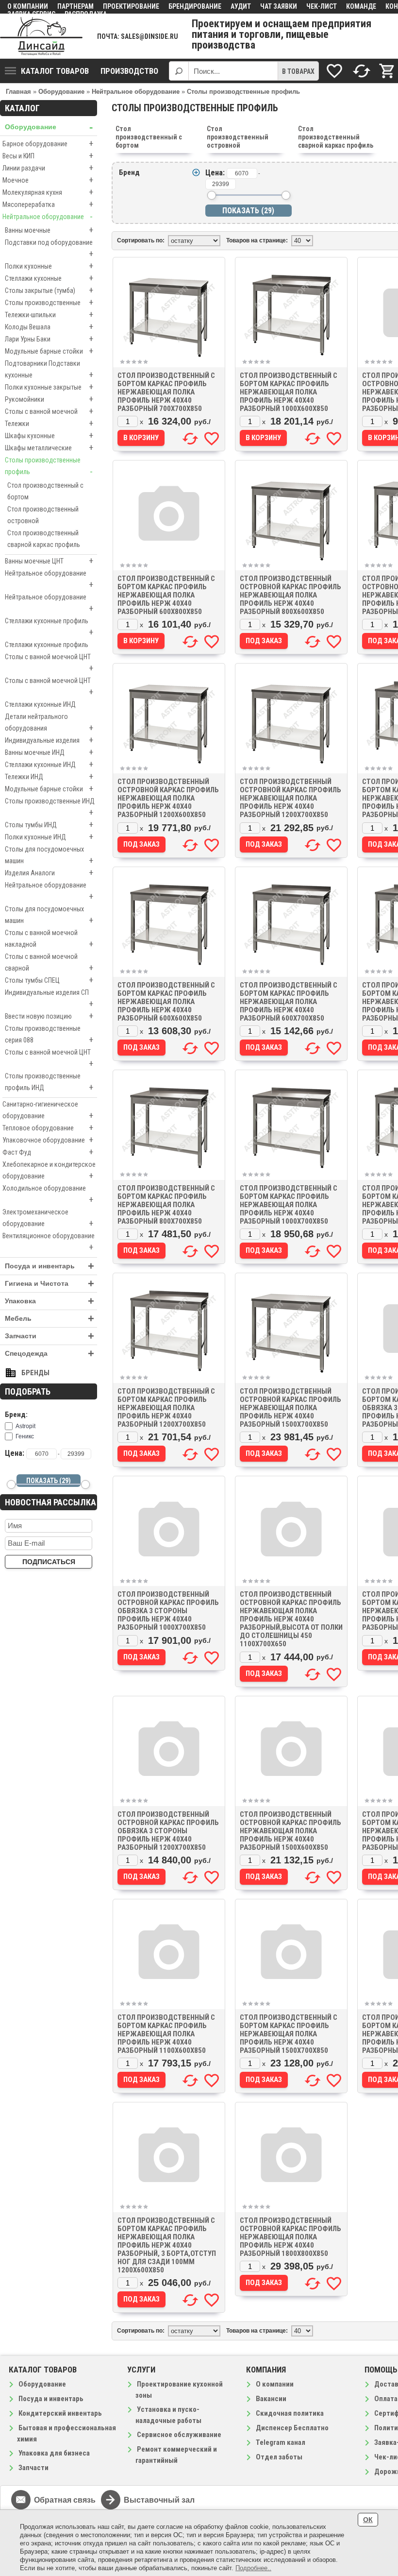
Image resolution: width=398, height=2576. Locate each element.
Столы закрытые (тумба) (49, 290)
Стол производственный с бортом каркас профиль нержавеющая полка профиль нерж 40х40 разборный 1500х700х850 (289, 2034)
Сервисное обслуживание (179, 2435)
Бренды (35, 1373)
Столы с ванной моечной (49, 411)
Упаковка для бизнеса (54, 2453)
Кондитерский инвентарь (60, 2413)
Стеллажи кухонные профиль (49, 627)
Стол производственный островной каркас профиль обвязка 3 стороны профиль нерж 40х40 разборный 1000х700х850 (168, 1611)
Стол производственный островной (43, 515)
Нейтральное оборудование (48, 216)
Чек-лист (322, 6)
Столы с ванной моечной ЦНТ (49, 663)
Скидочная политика (290, 2413)
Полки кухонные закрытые (49, 387)
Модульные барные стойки (49, 351)
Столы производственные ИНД (50, 807)
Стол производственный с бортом (45, 491)
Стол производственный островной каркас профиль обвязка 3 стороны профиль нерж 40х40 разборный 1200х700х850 (168, 1831)
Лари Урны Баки (49, 339)
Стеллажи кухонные (49, 278)
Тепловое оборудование (48, 1128)
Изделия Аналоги (49, 873)
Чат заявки (279, 6)
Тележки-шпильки (49, 315)
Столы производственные (49, 302)
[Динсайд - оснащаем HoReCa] (41, 36)
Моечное (48, 180)
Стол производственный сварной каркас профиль (44, 539)
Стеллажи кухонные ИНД (40, 704)
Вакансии (271, 2399)
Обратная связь (65, 2500)
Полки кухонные (49, 266)
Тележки (49, 423)
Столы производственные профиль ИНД (49, 1082)
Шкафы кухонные (49, 435)
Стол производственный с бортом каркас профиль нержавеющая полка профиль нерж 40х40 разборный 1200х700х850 (166, 1408)
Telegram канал (281, 2442)
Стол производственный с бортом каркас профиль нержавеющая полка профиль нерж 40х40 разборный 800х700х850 (166, 1205)
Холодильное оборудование (48, 1194)
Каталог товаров (55, 71)
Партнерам (75, 6)
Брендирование (195, 6)
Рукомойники (49, 399)
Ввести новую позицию (49, 1016)
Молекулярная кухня (48, 192)
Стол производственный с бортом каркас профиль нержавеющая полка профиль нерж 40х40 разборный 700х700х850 (166, 392)
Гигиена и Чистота (50, 1284)
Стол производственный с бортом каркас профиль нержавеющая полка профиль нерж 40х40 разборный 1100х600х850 (166, 2034)
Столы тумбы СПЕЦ (49, 980)
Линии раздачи (48, 168)
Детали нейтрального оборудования (49, 723)
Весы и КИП (48, 156)
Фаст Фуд (48, 1152)
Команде (361, 6)
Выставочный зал (159, 2500)
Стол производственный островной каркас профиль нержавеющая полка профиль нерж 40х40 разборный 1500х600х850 (290, 1831)
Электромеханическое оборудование (48, 1218)
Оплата (386, 2399)
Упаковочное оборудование (48, 1140)
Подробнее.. (253, 2568)
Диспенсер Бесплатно (292, 2428)
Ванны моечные (49, 230)
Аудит (241, 6)
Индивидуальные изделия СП (49, 999)
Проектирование (131, 6)
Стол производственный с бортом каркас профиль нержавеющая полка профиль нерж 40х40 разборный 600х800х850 (166, 595)
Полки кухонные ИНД (49, 837)
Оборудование (49, 127)
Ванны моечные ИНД (49, 752)
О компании (28, 6)
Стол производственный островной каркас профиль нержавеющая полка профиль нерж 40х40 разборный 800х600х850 (290, 595)
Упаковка (50, 1301)
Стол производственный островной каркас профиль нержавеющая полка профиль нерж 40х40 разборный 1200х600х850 (168, 798)
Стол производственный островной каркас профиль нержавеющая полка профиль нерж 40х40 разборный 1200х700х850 (290, 798)
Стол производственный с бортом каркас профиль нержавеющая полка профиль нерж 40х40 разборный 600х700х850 (289, 1002)
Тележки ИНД (49, 776)
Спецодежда (50, 1354)
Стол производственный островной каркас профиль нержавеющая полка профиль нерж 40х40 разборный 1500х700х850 (290, 1408)
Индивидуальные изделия (49, 740)
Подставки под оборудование (49, 249)
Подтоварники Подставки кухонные (49, 370)
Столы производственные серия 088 (49, 1035)
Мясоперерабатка (48, 204)
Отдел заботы (279, 2457)
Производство (129, 71)
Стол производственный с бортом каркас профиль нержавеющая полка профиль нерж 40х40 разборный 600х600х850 (166, 1002)
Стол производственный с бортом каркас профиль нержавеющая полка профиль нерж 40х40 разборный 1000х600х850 (289, 392)
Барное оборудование (48, 144)
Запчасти (50, 1336)
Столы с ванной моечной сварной (49, 963)
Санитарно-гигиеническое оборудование (48, 1110)
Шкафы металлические (49, 448)
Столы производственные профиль (49, 466)
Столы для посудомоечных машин (49, 855)
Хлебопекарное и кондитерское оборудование (49, 1171)
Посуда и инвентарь (50, 1266)
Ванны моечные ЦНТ (49, 561)
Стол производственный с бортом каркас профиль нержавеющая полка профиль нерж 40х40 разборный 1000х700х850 (289, 1205)
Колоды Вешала (49, 327)
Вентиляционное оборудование (49, 1242)
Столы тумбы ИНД (49, 825)
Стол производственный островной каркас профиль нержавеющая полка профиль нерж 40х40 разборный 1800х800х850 (290, 2237)
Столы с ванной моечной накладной (49, 939)
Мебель (50, 1319)
